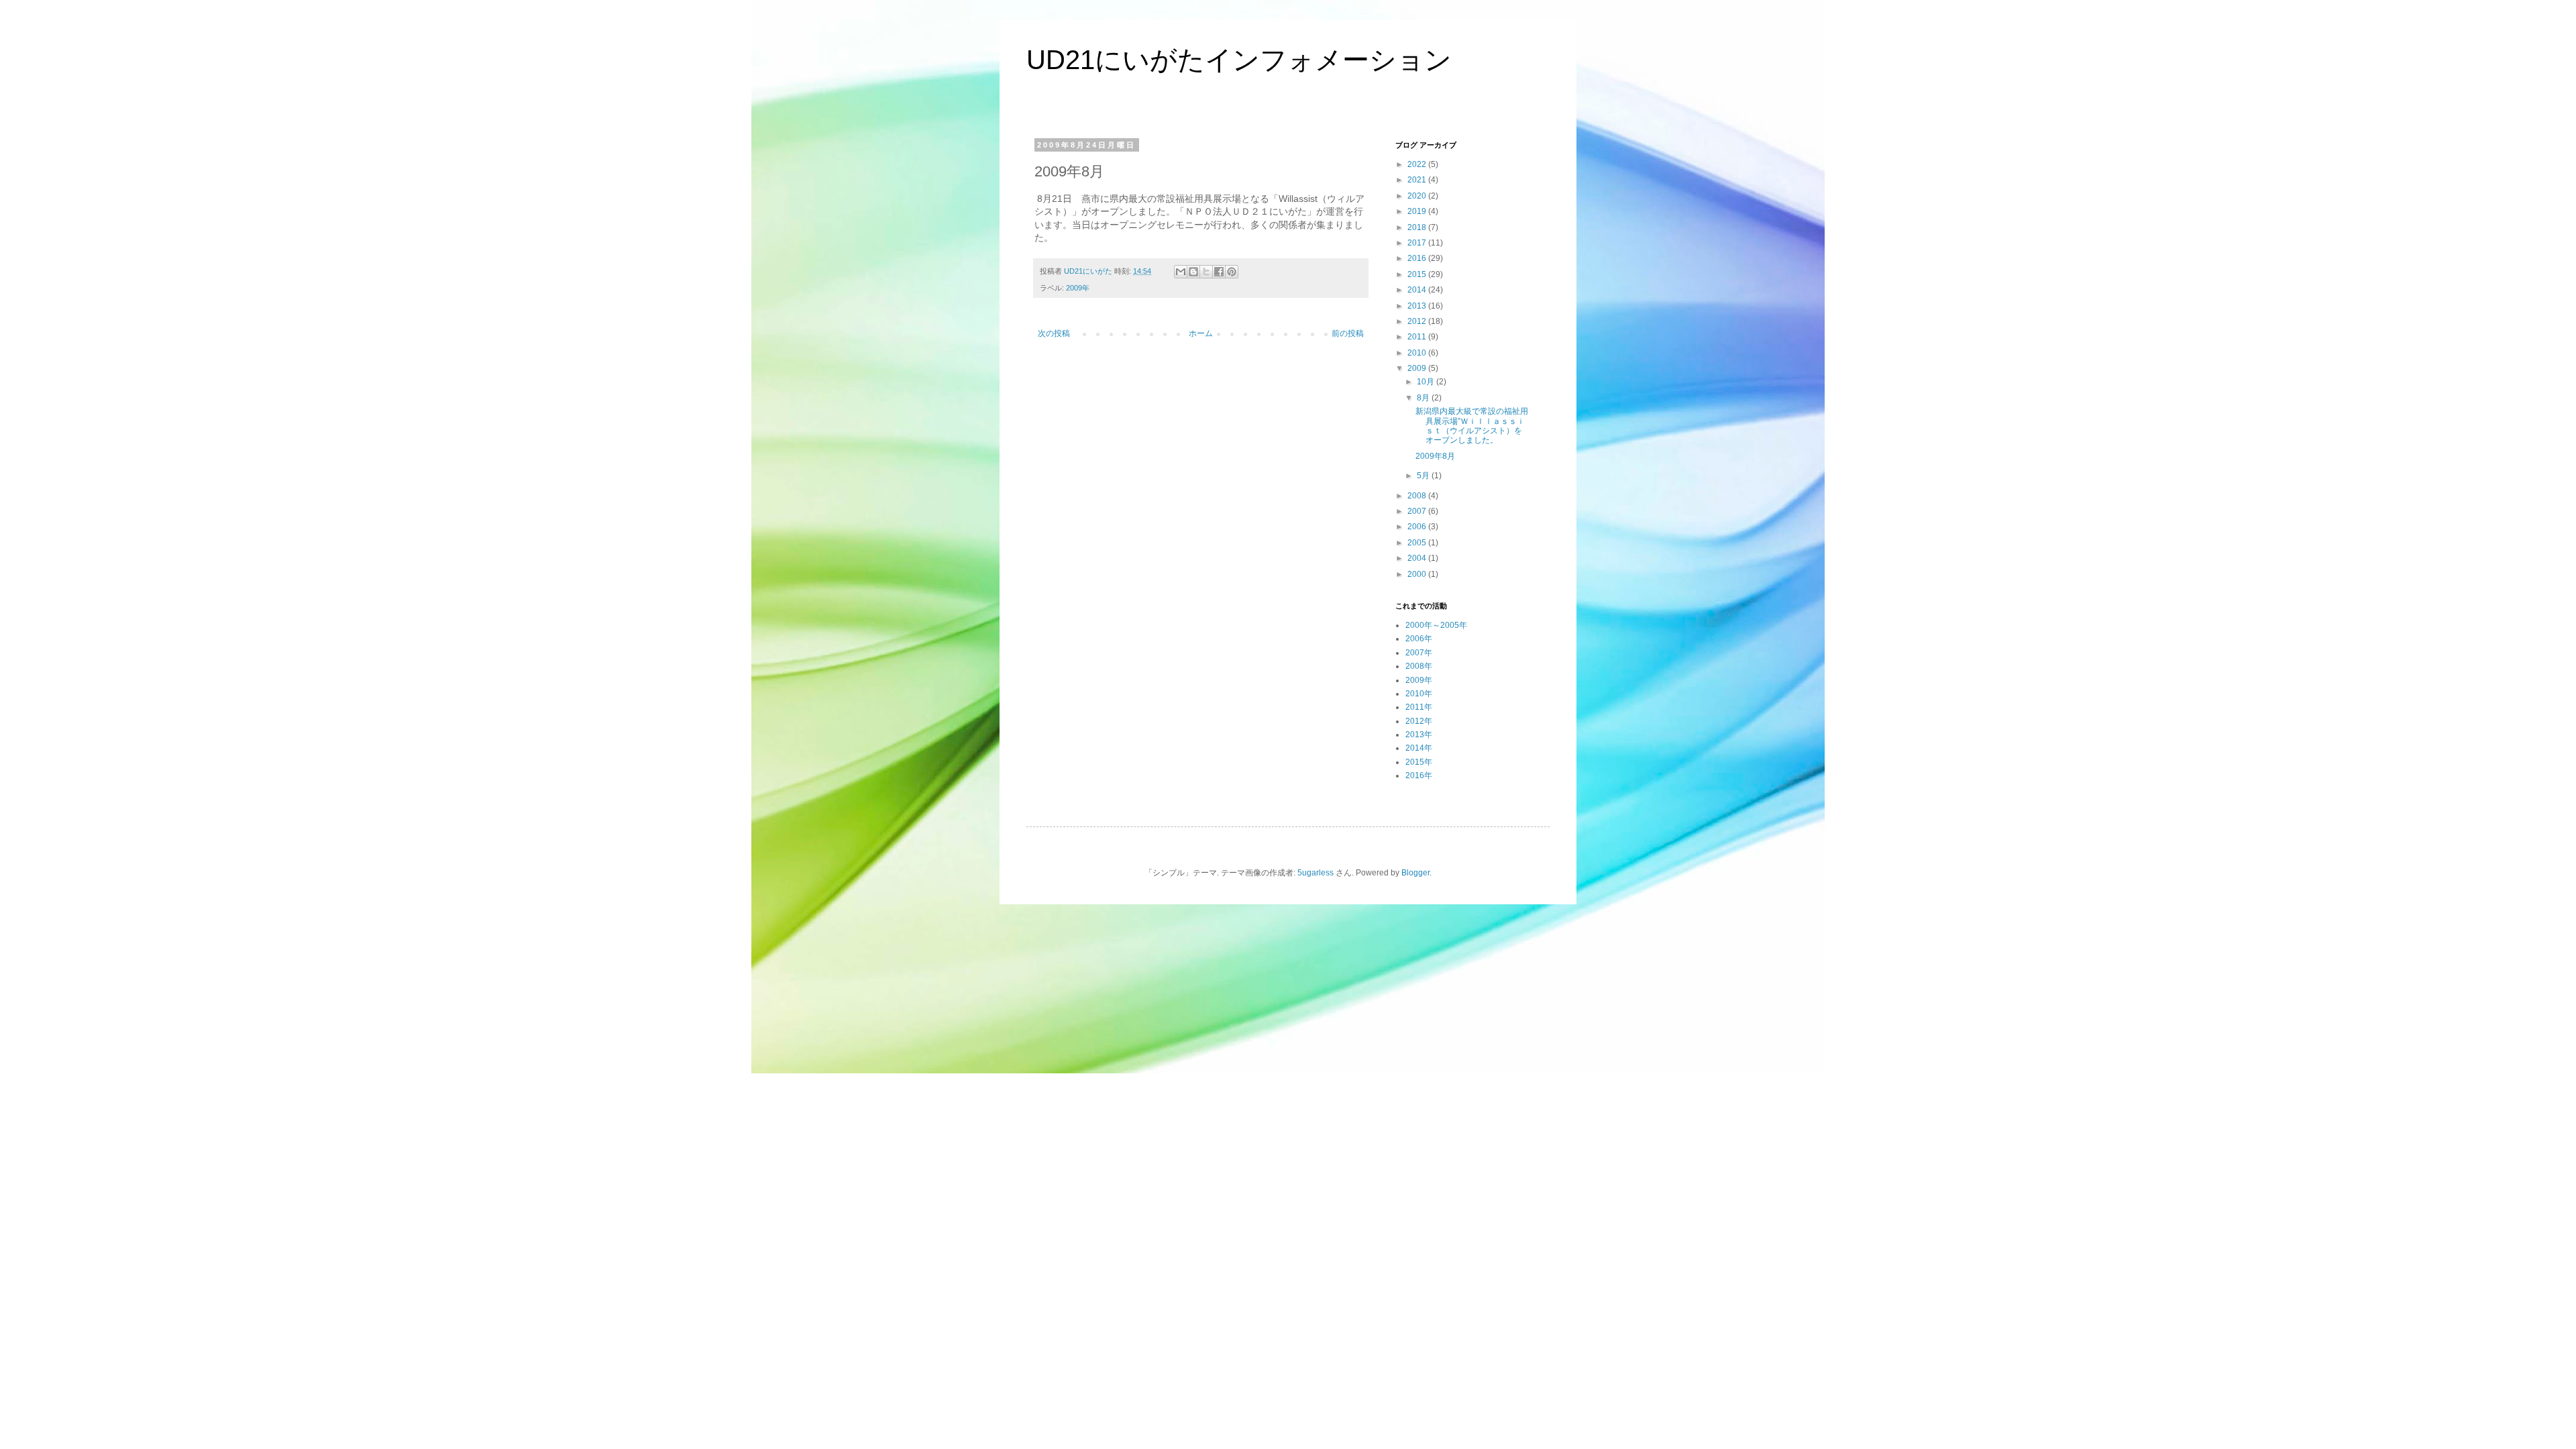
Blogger (1415, 873)
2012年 (1419, 721)
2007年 (1419, 653)
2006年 (1419, 639)
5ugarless (1316, 873)
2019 (1418, 211)
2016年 (1419, 775)
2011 (1418, 337)
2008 (1418, 496)
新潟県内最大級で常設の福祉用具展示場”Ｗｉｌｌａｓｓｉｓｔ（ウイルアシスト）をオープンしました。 (1472, 426)
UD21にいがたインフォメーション (1239, 60)
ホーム (1201, 333)
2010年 (1419, 694)
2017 (1418, 243)
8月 (1424, 398)
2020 (1418, 196)
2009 (1418, 368)
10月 (1427, 382)
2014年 (1419, 748)
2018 (1418, 227)
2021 (1418, 180)
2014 (1418, 290)
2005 (1418, 543)
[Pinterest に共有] (1232, 272)
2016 (1418, 258)
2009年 (1078, 288)
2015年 (1419, 762)
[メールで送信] (1181, 272)
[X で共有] (1206, 272)
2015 (1418, 274)
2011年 (1419, 707)
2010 (1418, 353)
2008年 (1419, 666)
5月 (1424, 476)
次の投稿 (1054, 333)
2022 (1418, 164)
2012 (1418, 321)
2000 (1418, 574)
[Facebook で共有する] (1219, 272)
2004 (1418, 558)
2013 (1418, 306)
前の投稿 (1348, 333)
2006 (1418, 527)
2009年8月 (1435, 456)
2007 (1418, 511)
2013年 (1419, 735)
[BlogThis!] (1193, 272)
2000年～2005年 (1436, 625)
